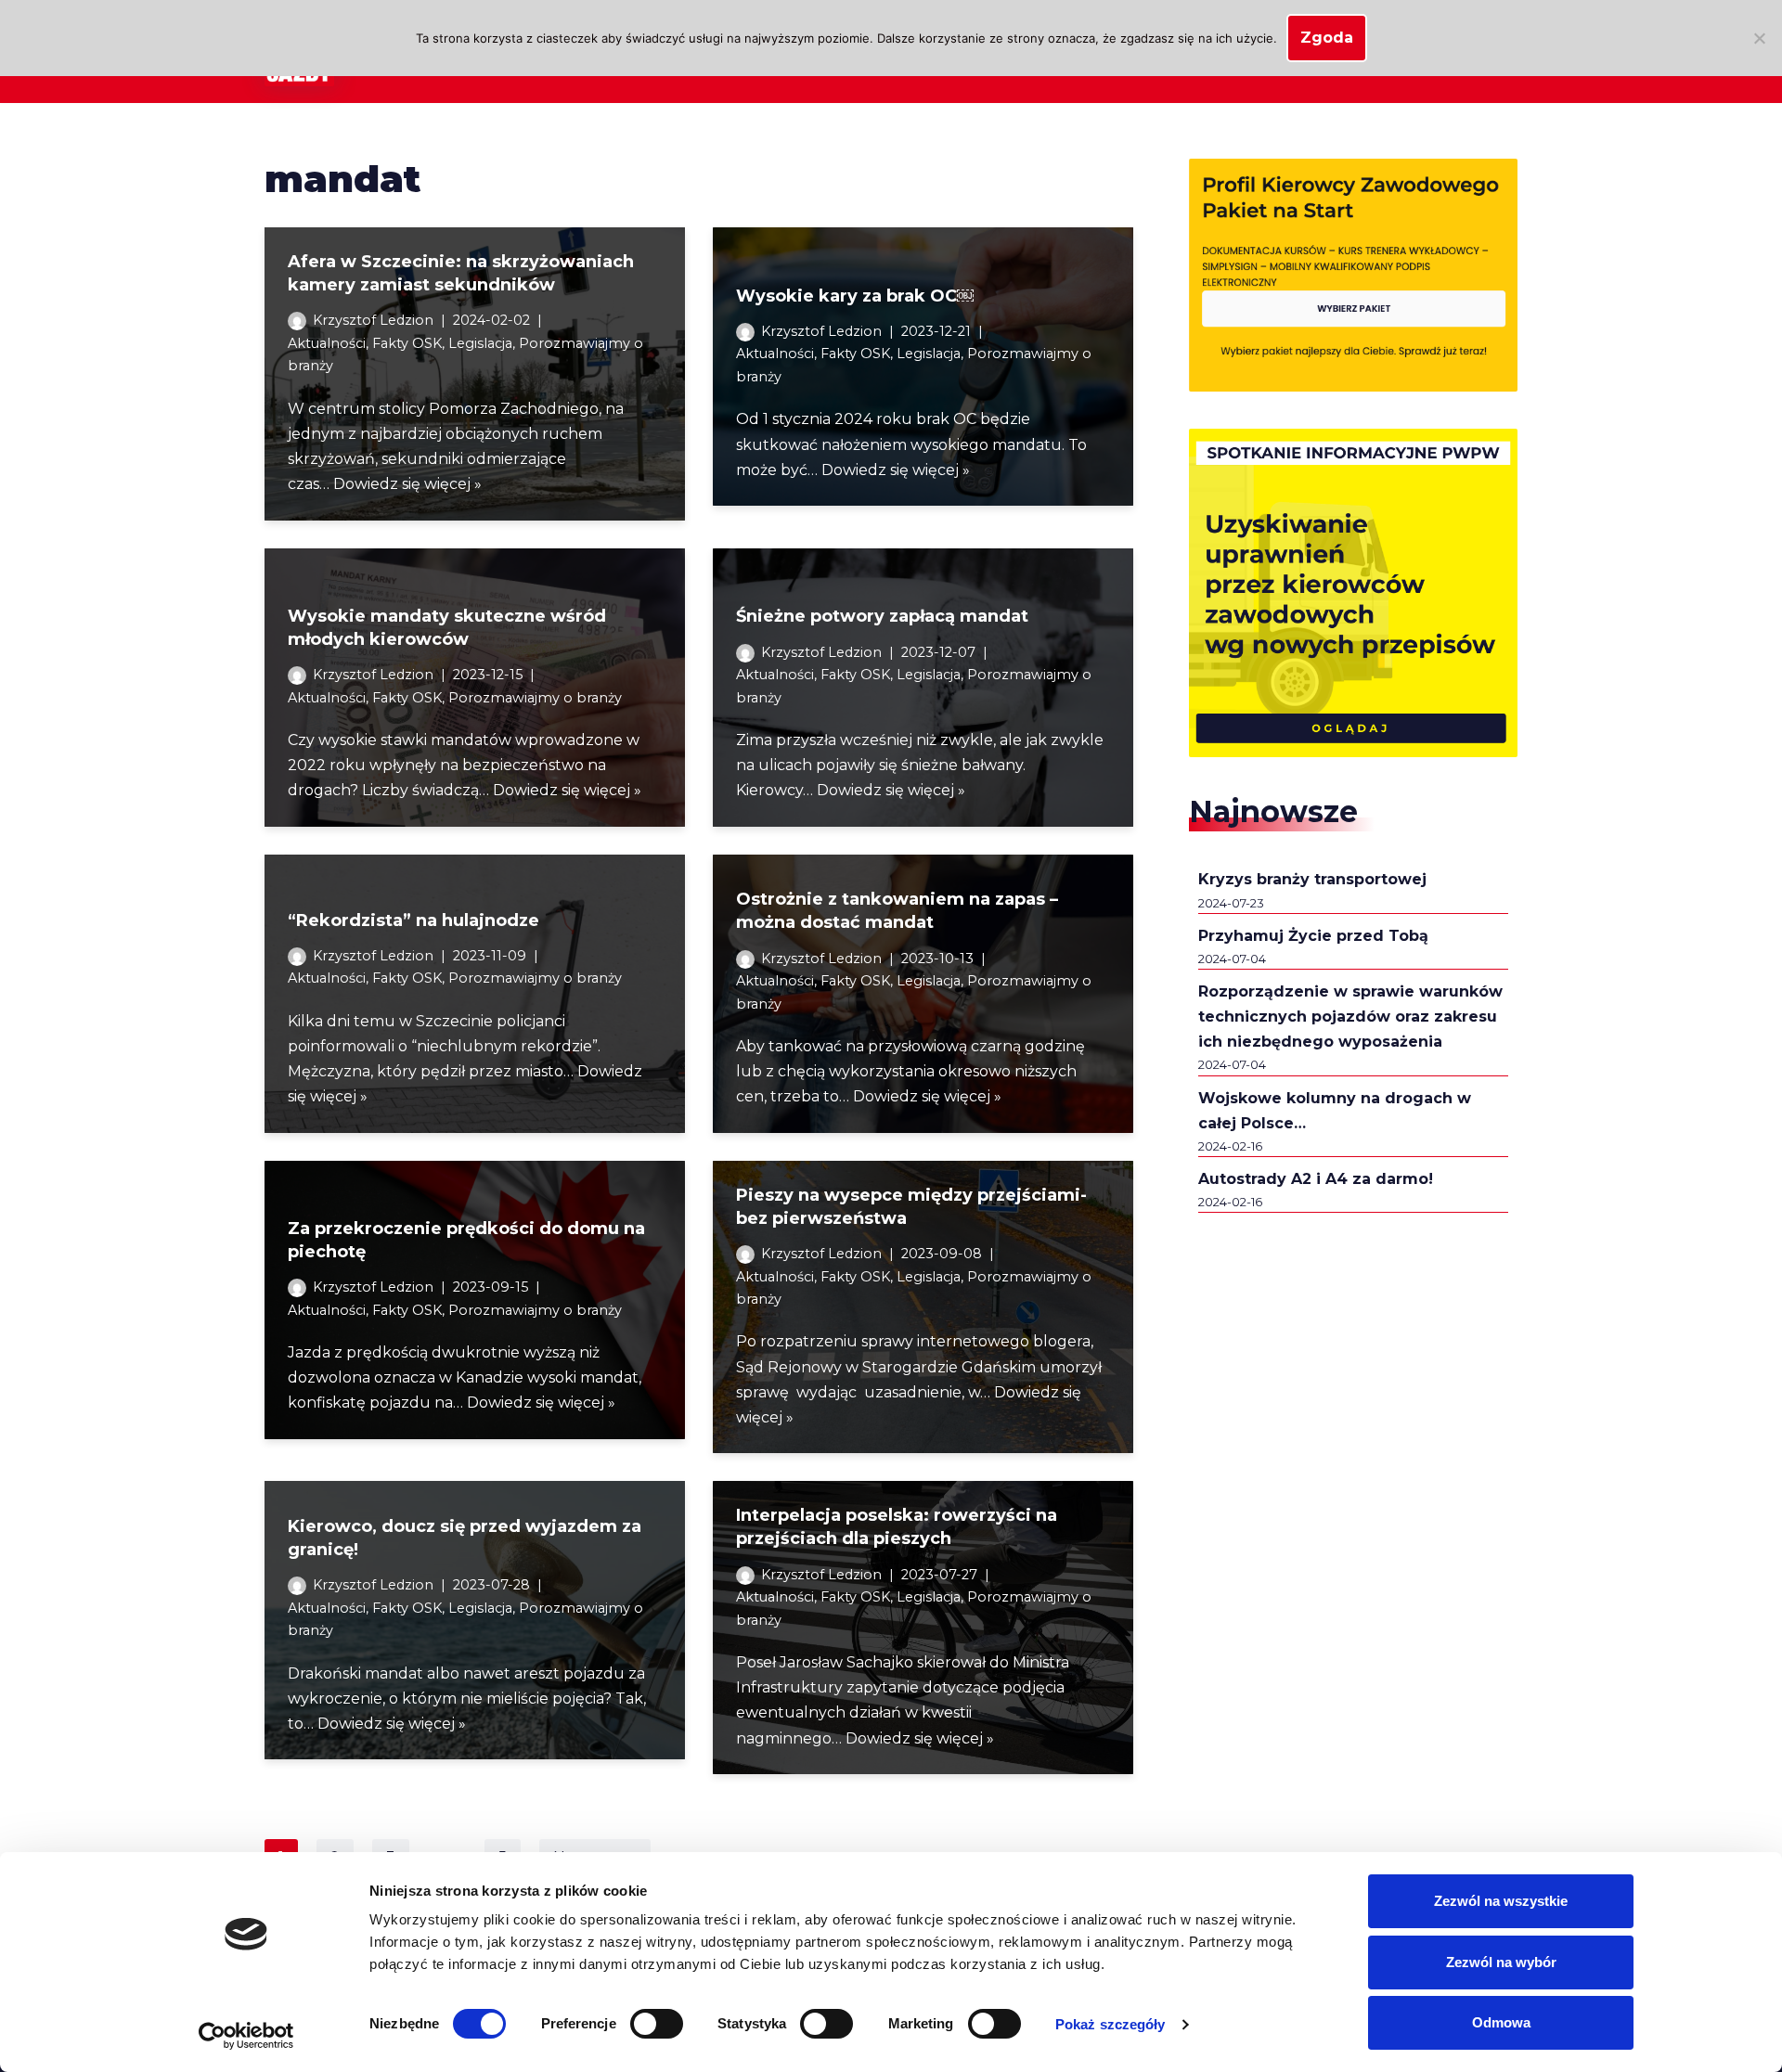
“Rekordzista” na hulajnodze (413, 920)
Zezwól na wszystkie (1501, 1901)
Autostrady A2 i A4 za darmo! (1316, 1179)
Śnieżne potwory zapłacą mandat (882, 616)
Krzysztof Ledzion (373, 320)
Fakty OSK (407, 343)
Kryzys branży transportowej (1312, 879)
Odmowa (1501, 2022)
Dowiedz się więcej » (407, 484)
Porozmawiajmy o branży (535, 698)
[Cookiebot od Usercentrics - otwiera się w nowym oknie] (246, 2036)
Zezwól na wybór (1501, 1962)
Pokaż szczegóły (1111, 2024)
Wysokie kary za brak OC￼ (855, 296)
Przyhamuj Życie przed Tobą (1313, 936)
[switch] (657, 2024)
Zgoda (1327, 38)
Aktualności (327, 343)
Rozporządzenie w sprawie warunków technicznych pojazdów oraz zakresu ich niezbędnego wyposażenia (1350, 1017)
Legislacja (480, 343)
